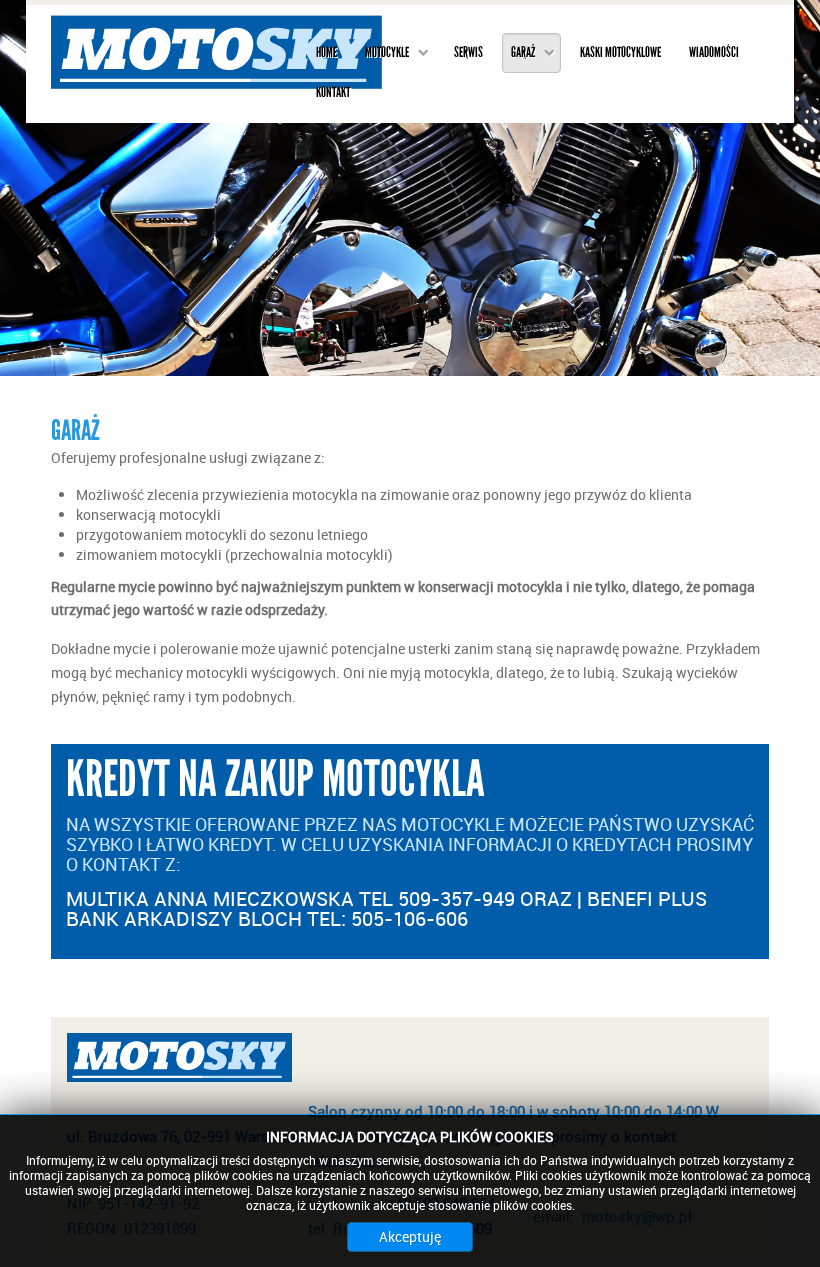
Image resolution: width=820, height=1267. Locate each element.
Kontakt (333, 92)
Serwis (468, 52)
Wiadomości (714, 52)
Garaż (523, 52)
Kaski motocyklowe (620, 52)
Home (326, 52)
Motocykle (387, 52)
